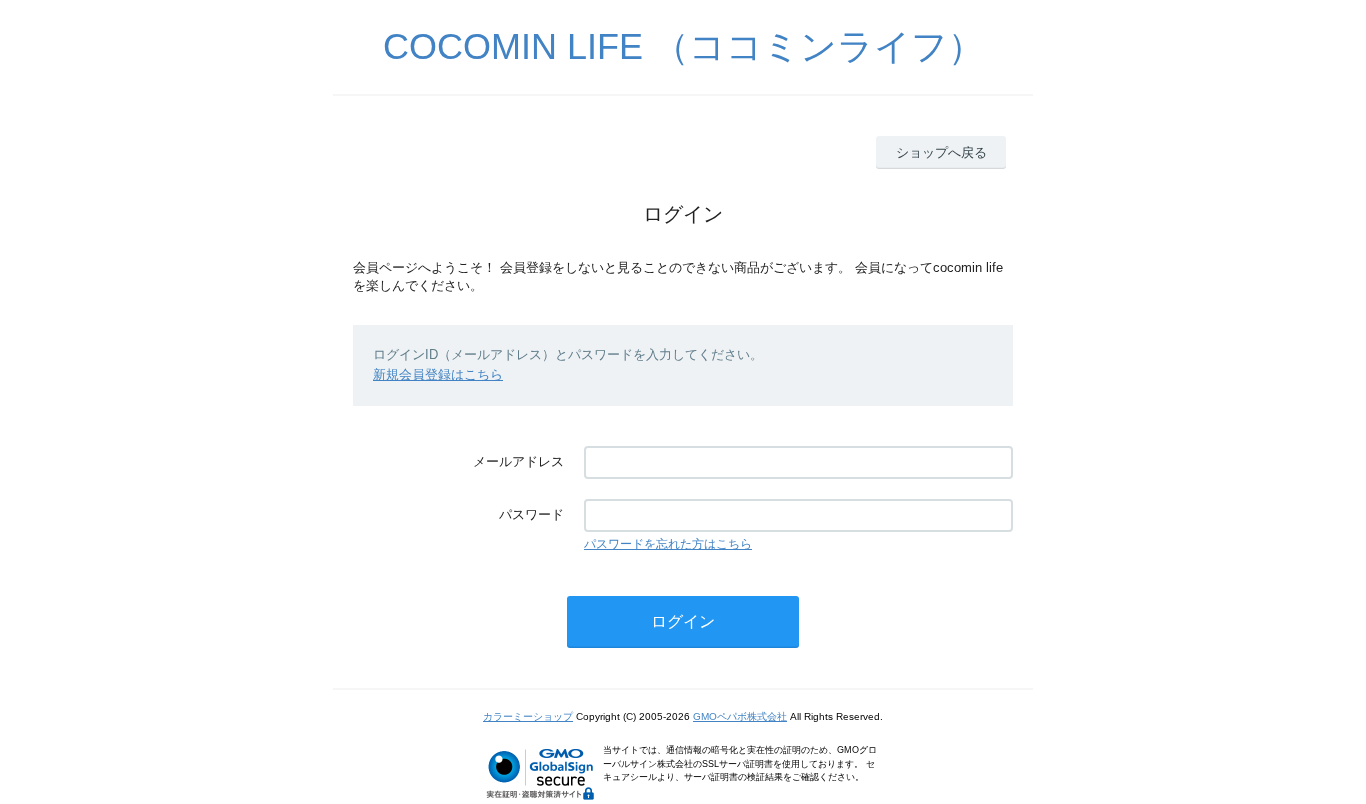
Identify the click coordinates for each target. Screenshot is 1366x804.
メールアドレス (518, 461)
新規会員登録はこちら (438, 374)
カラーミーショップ (528, 716)
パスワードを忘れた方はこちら (668, 544)
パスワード (531, 514)
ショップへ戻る (941, 152)
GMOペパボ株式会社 (740, 716)
